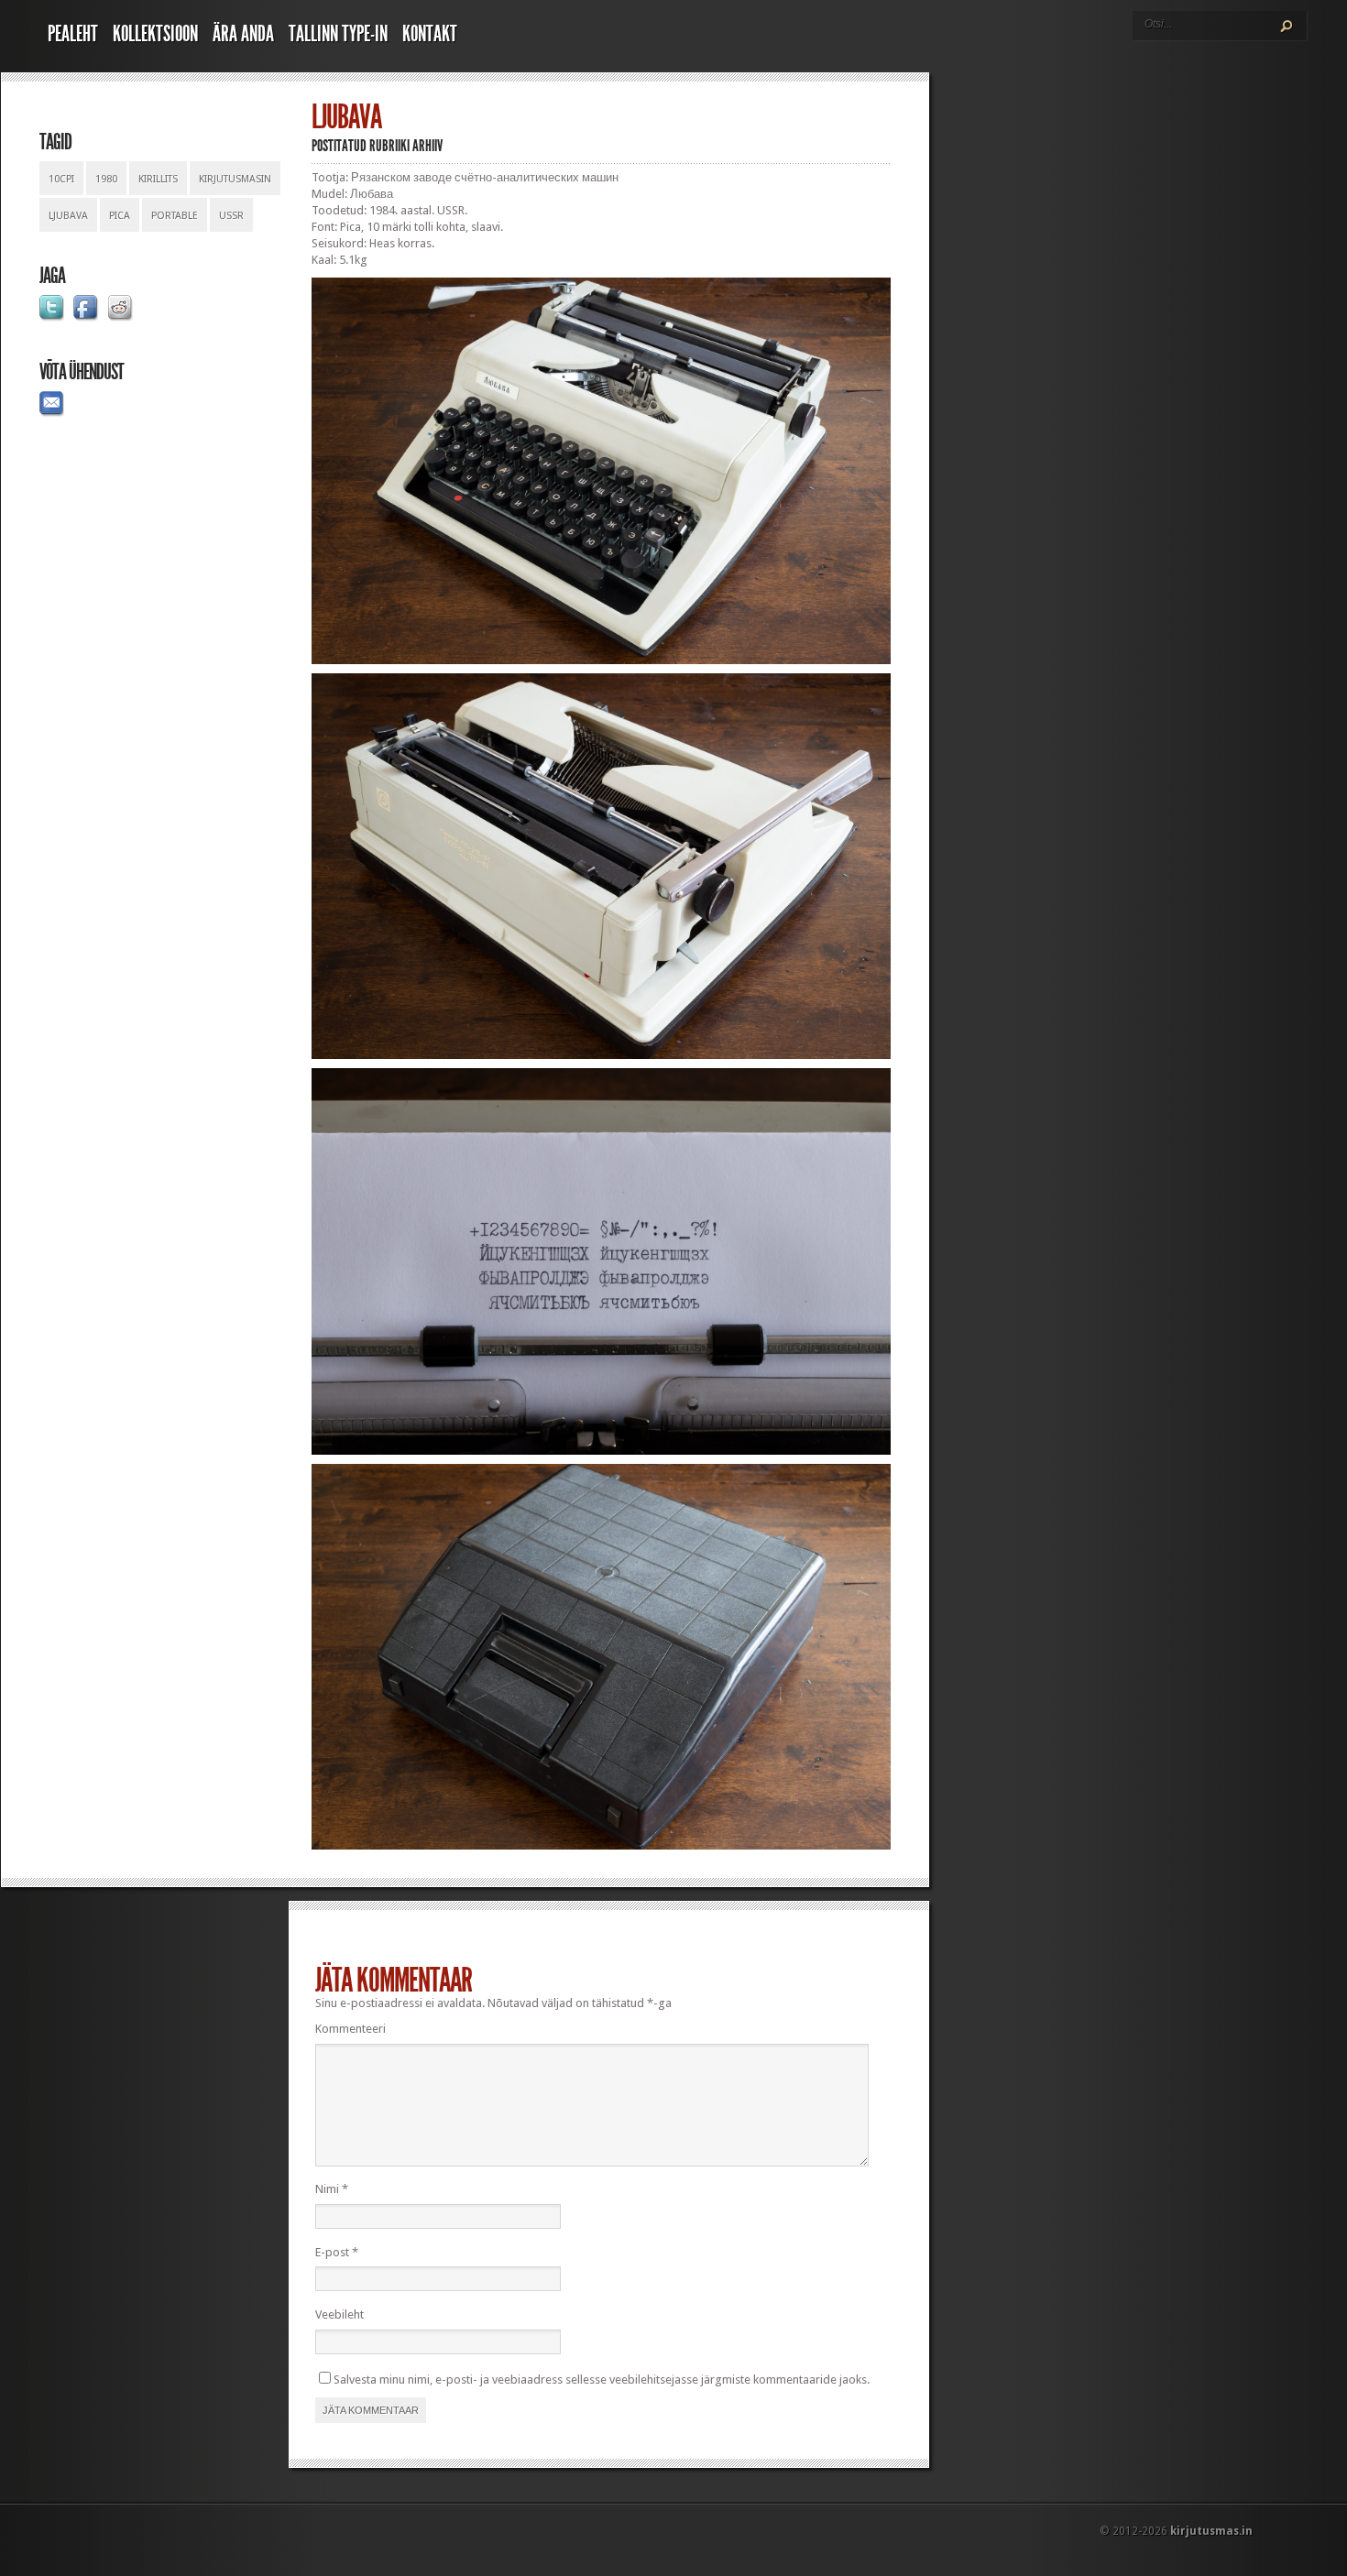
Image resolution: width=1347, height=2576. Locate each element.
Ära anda (243, 34)
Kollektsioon (155, 34)
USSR (231, 216)
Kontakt (430, 34)
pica (120, 216)
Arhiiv (427, 146)
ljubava (68, 216)
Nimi (332, 2189)
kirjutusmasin (235, 179)
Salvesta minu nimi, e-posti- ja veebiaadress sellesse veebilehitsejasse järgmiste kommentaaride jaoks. (602, 2380)
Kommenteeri (350, 2029)
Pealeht (73, 34)
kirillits (158, 179)
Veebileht (339, 2314)
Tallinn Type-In (338, 34)
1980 (106, 179)
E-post (337, 2252)
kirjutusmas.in (1211, 2531)
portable (175, 216)
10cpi (61, 179)
